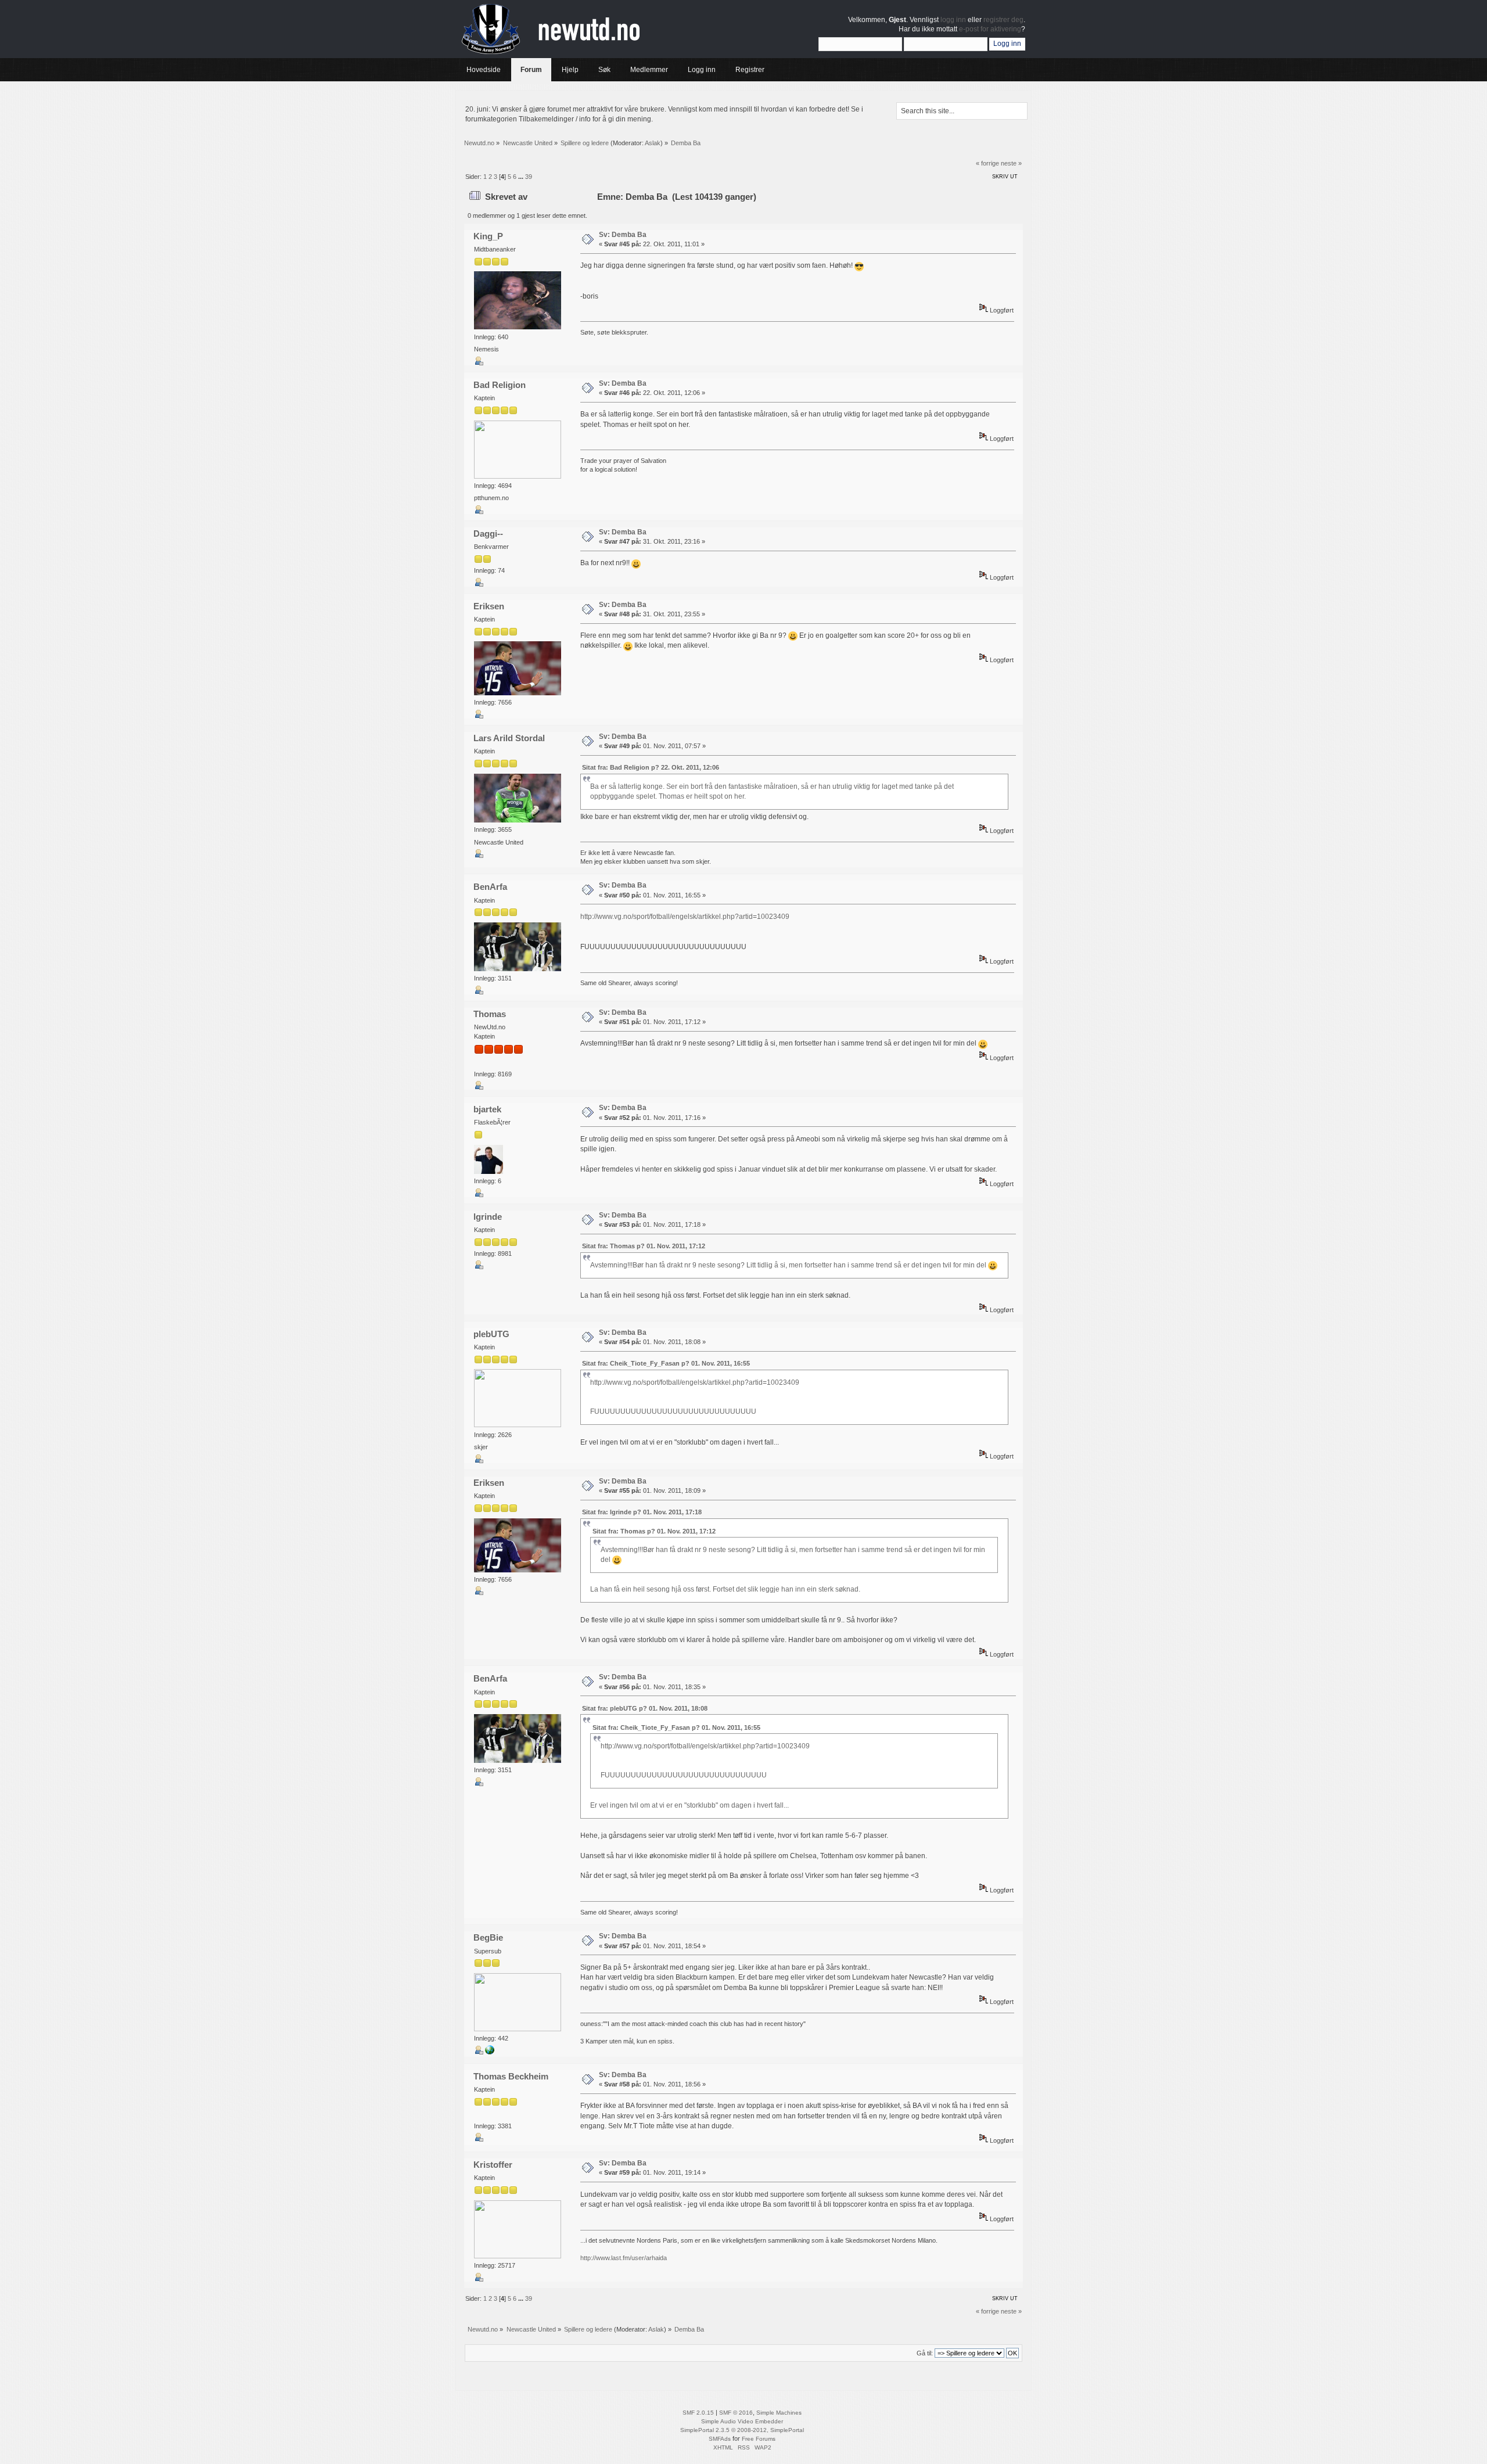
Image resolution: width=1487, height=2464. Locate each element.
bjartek (487, 1109)
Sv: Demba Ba (623, 235)
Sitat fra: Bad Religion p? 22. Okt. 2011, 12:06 (651, 767)
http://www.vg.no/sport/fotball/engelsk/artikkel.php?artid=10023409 (685, 917)
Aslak (653, 143)
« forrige (987, 163)
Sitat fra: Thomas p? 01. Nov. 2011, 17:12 (644, 1246)
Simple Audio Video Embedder (742, 2421)
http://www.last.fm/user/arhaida (624, 2258)
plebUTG (491, 1334)
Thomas (490, 1014)
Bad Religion (500, 385)
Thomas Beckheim (511, 2076)
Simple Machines (779, 2413)
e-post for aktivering (990, 29)
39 (529, 177)
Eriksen (489, 606)
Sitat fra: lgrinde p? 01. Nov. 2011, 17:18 (642, 1512)
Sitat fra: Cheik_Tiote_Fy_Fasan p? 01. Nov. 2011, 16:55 (666, 1363)
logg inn (953, 20)
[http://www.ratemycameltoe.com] (490, 2052)
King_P (488, 236)
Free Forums (759, 2439)
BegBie (488, 1937)
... (522, 177)
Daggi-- (488, 534)
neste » (1011, 163)
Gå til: (925, 2353)
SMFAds (720, 2439)
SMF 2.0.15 (698, 2413)
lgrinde (488, 1217)
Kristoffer (493, 2165)
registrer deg (1003, 20)
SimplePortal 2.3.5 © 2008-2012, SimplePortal (742, 2430)
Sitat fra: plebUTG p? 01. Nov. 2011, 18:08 (645, 1708)
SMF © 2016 (736, 2413)
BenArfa (490, 887)
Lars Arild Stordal (509, 738)
